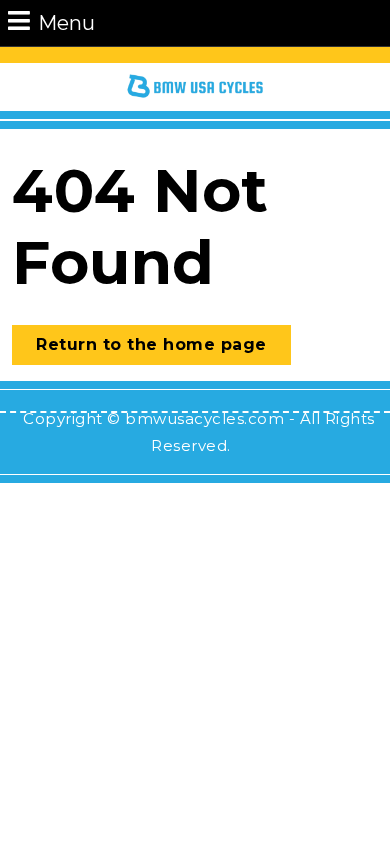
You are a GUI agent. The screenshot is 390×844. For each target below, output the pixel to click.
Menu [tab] (66, 22)
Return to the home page (163, 349)
